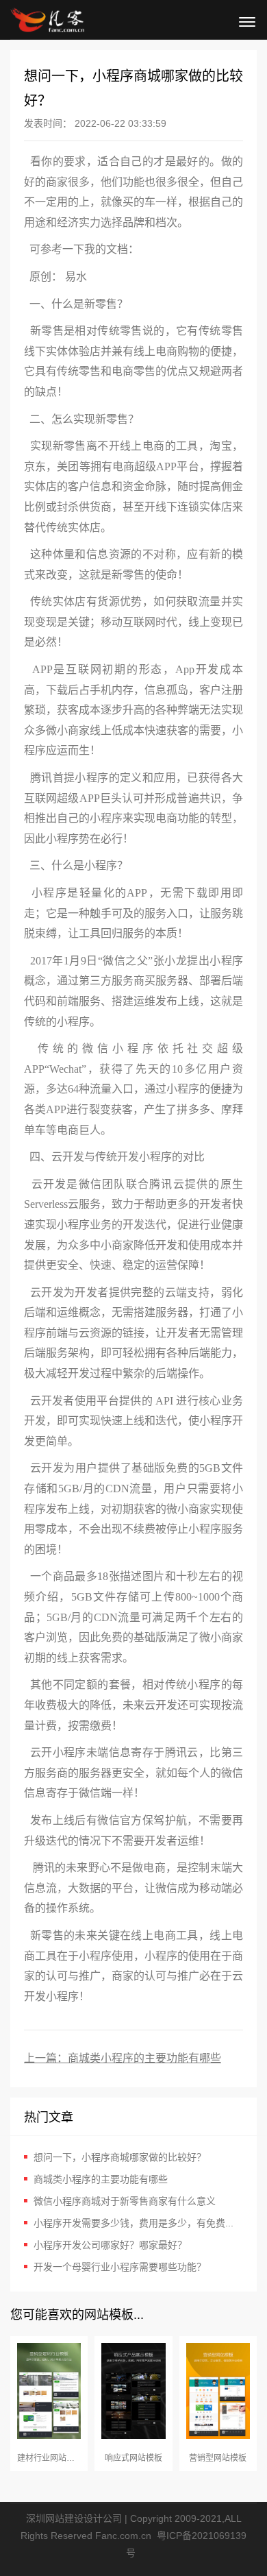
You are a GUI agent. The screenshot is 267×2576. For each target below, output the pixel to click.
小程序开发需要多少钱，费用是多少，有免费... (133, 2223)
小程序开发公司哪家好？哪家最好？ (110, 2245)
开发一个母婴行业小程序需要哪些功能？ (120, 2267)
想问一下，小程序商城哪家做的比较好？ (120, 2157)
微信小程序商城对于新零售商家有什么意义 (125, 2201)
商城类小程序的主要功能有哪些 (144, 2058)
